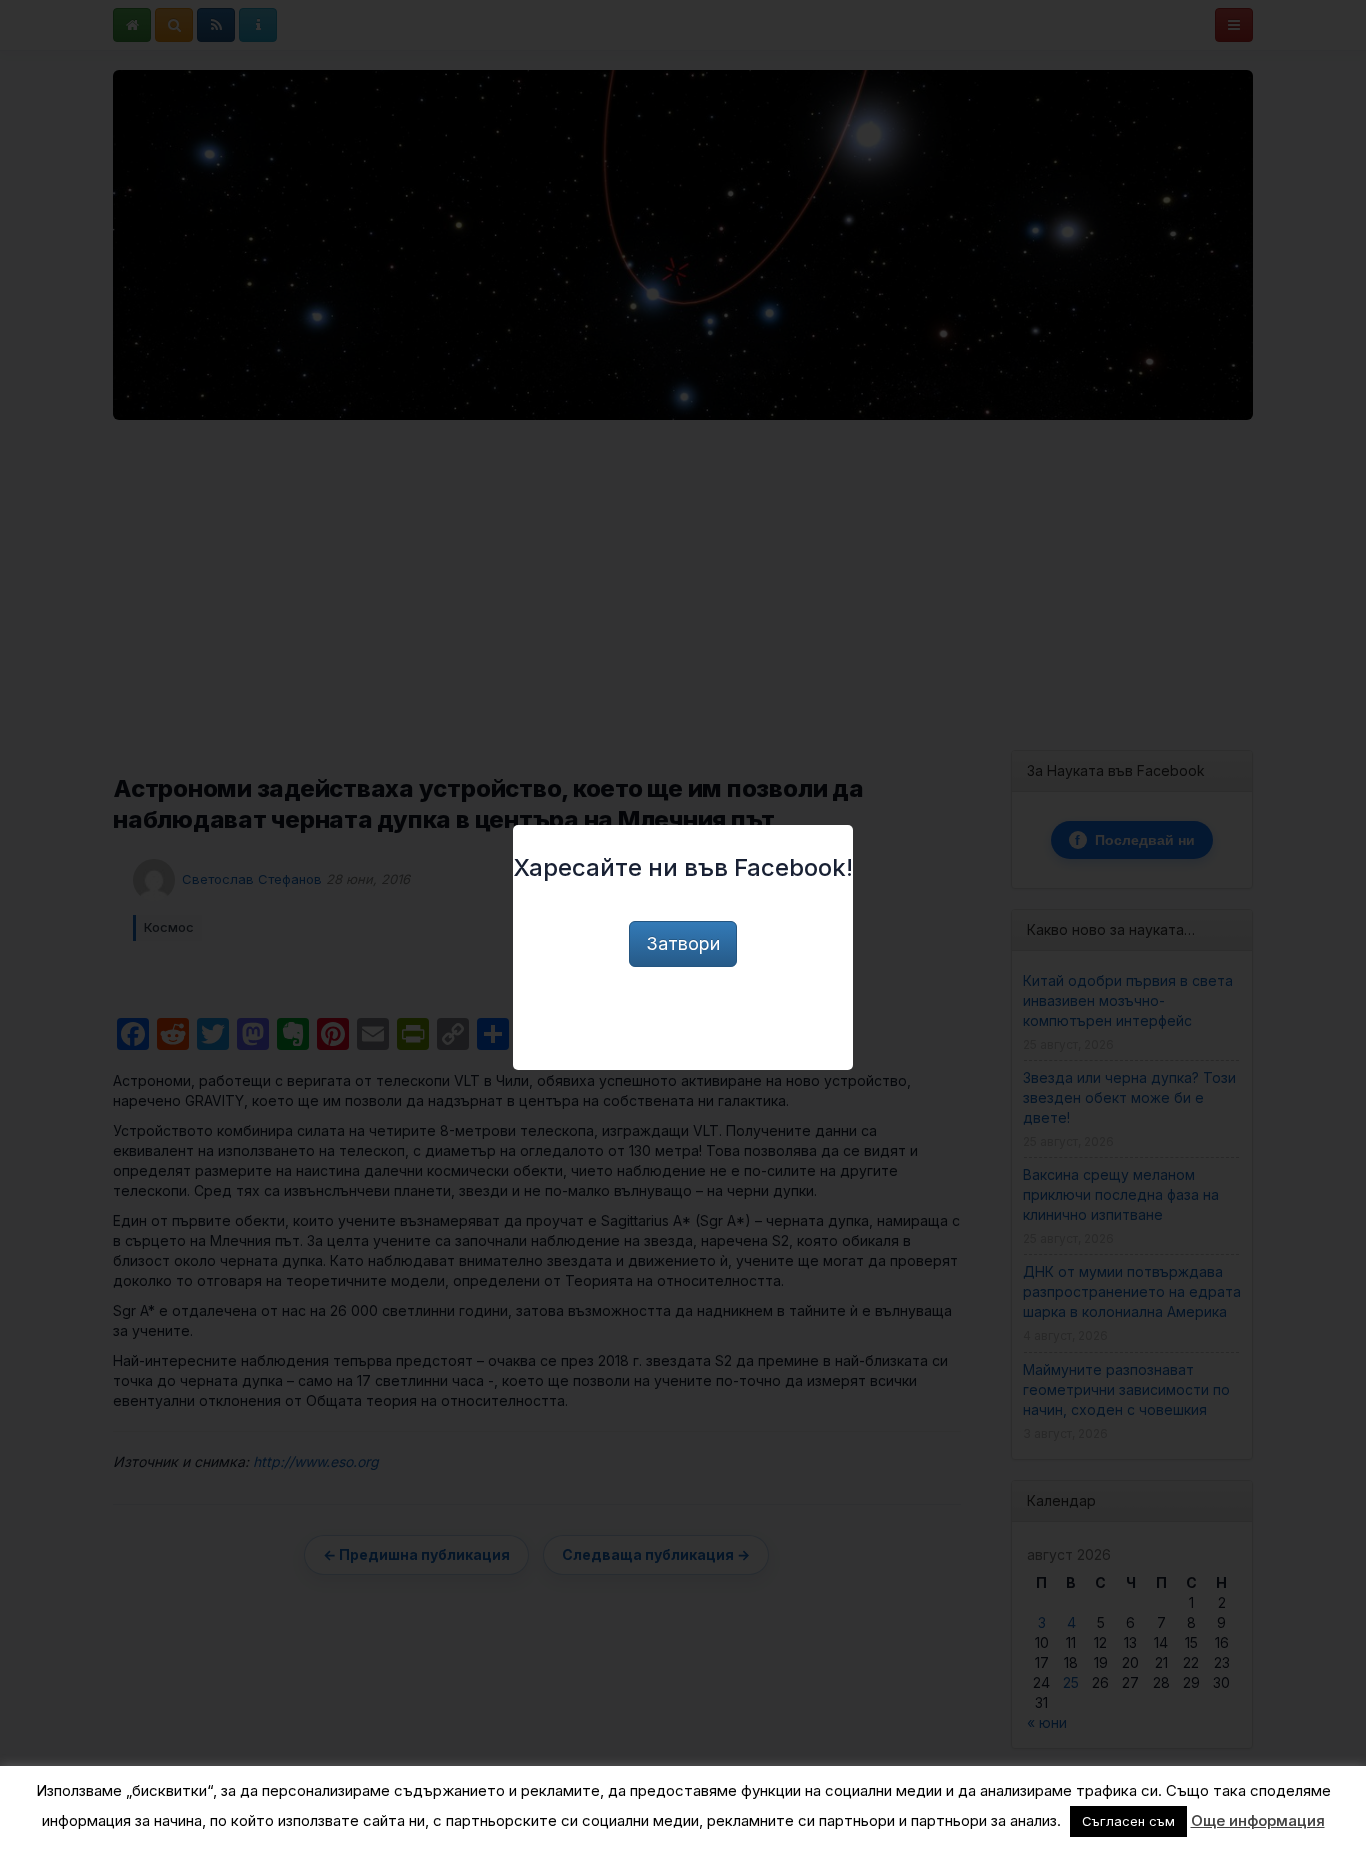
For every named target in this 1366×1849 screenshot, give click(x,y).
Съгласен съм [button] (1128, 1821)
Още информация (1258, 1820)
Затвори (683, 943)
